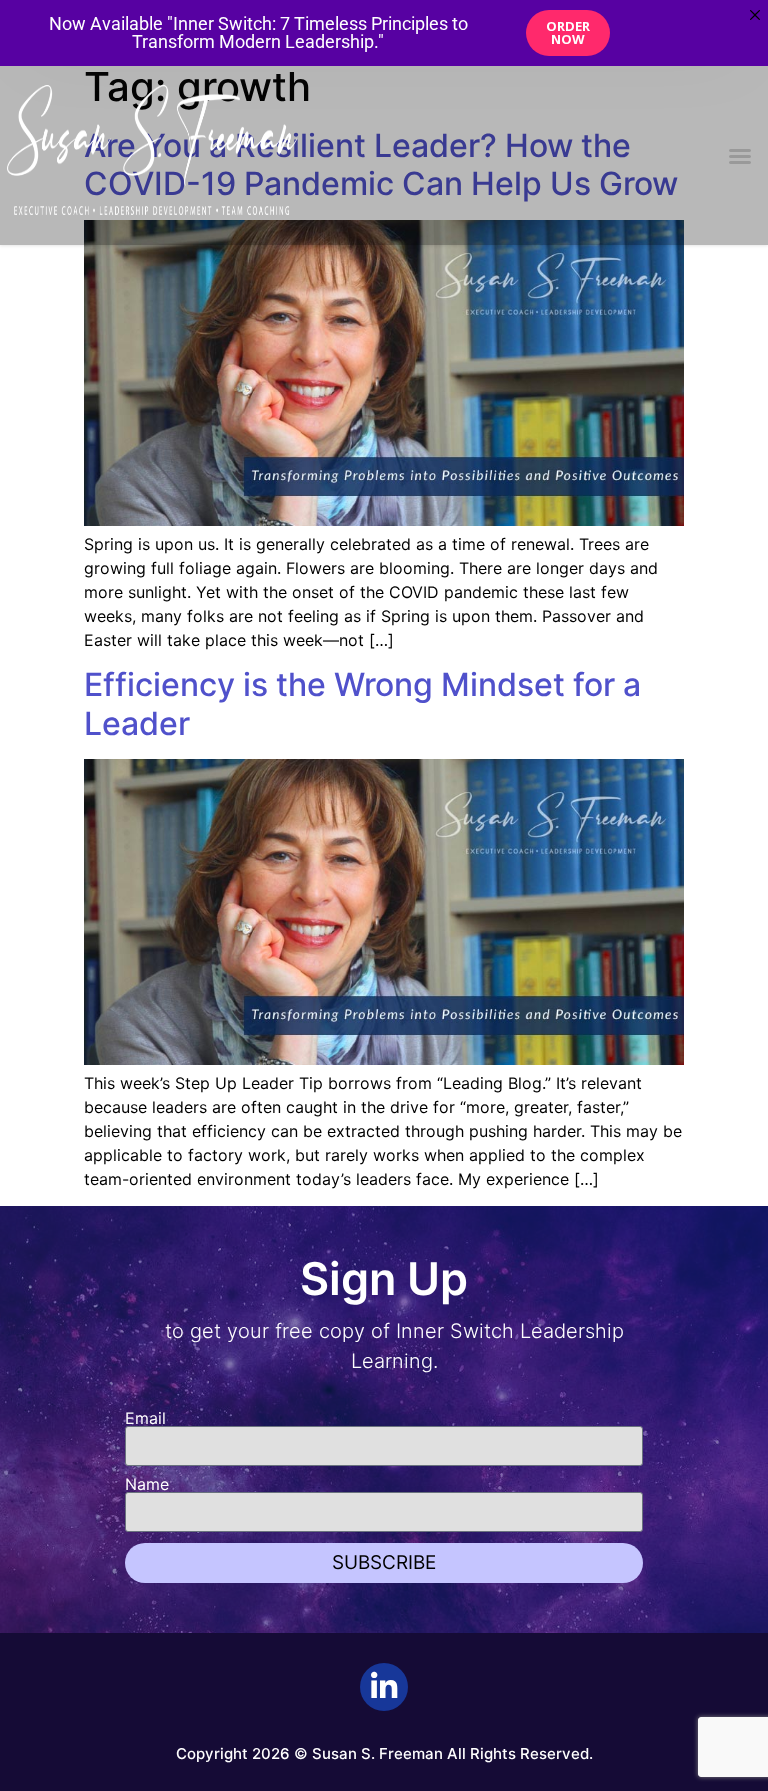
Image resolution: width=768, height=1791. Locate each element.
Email (145, 1418)
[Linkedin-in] (384, 1687)
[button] (740, 156)
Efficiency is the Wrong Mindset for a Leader (362, 703)
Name (147, 1484)
